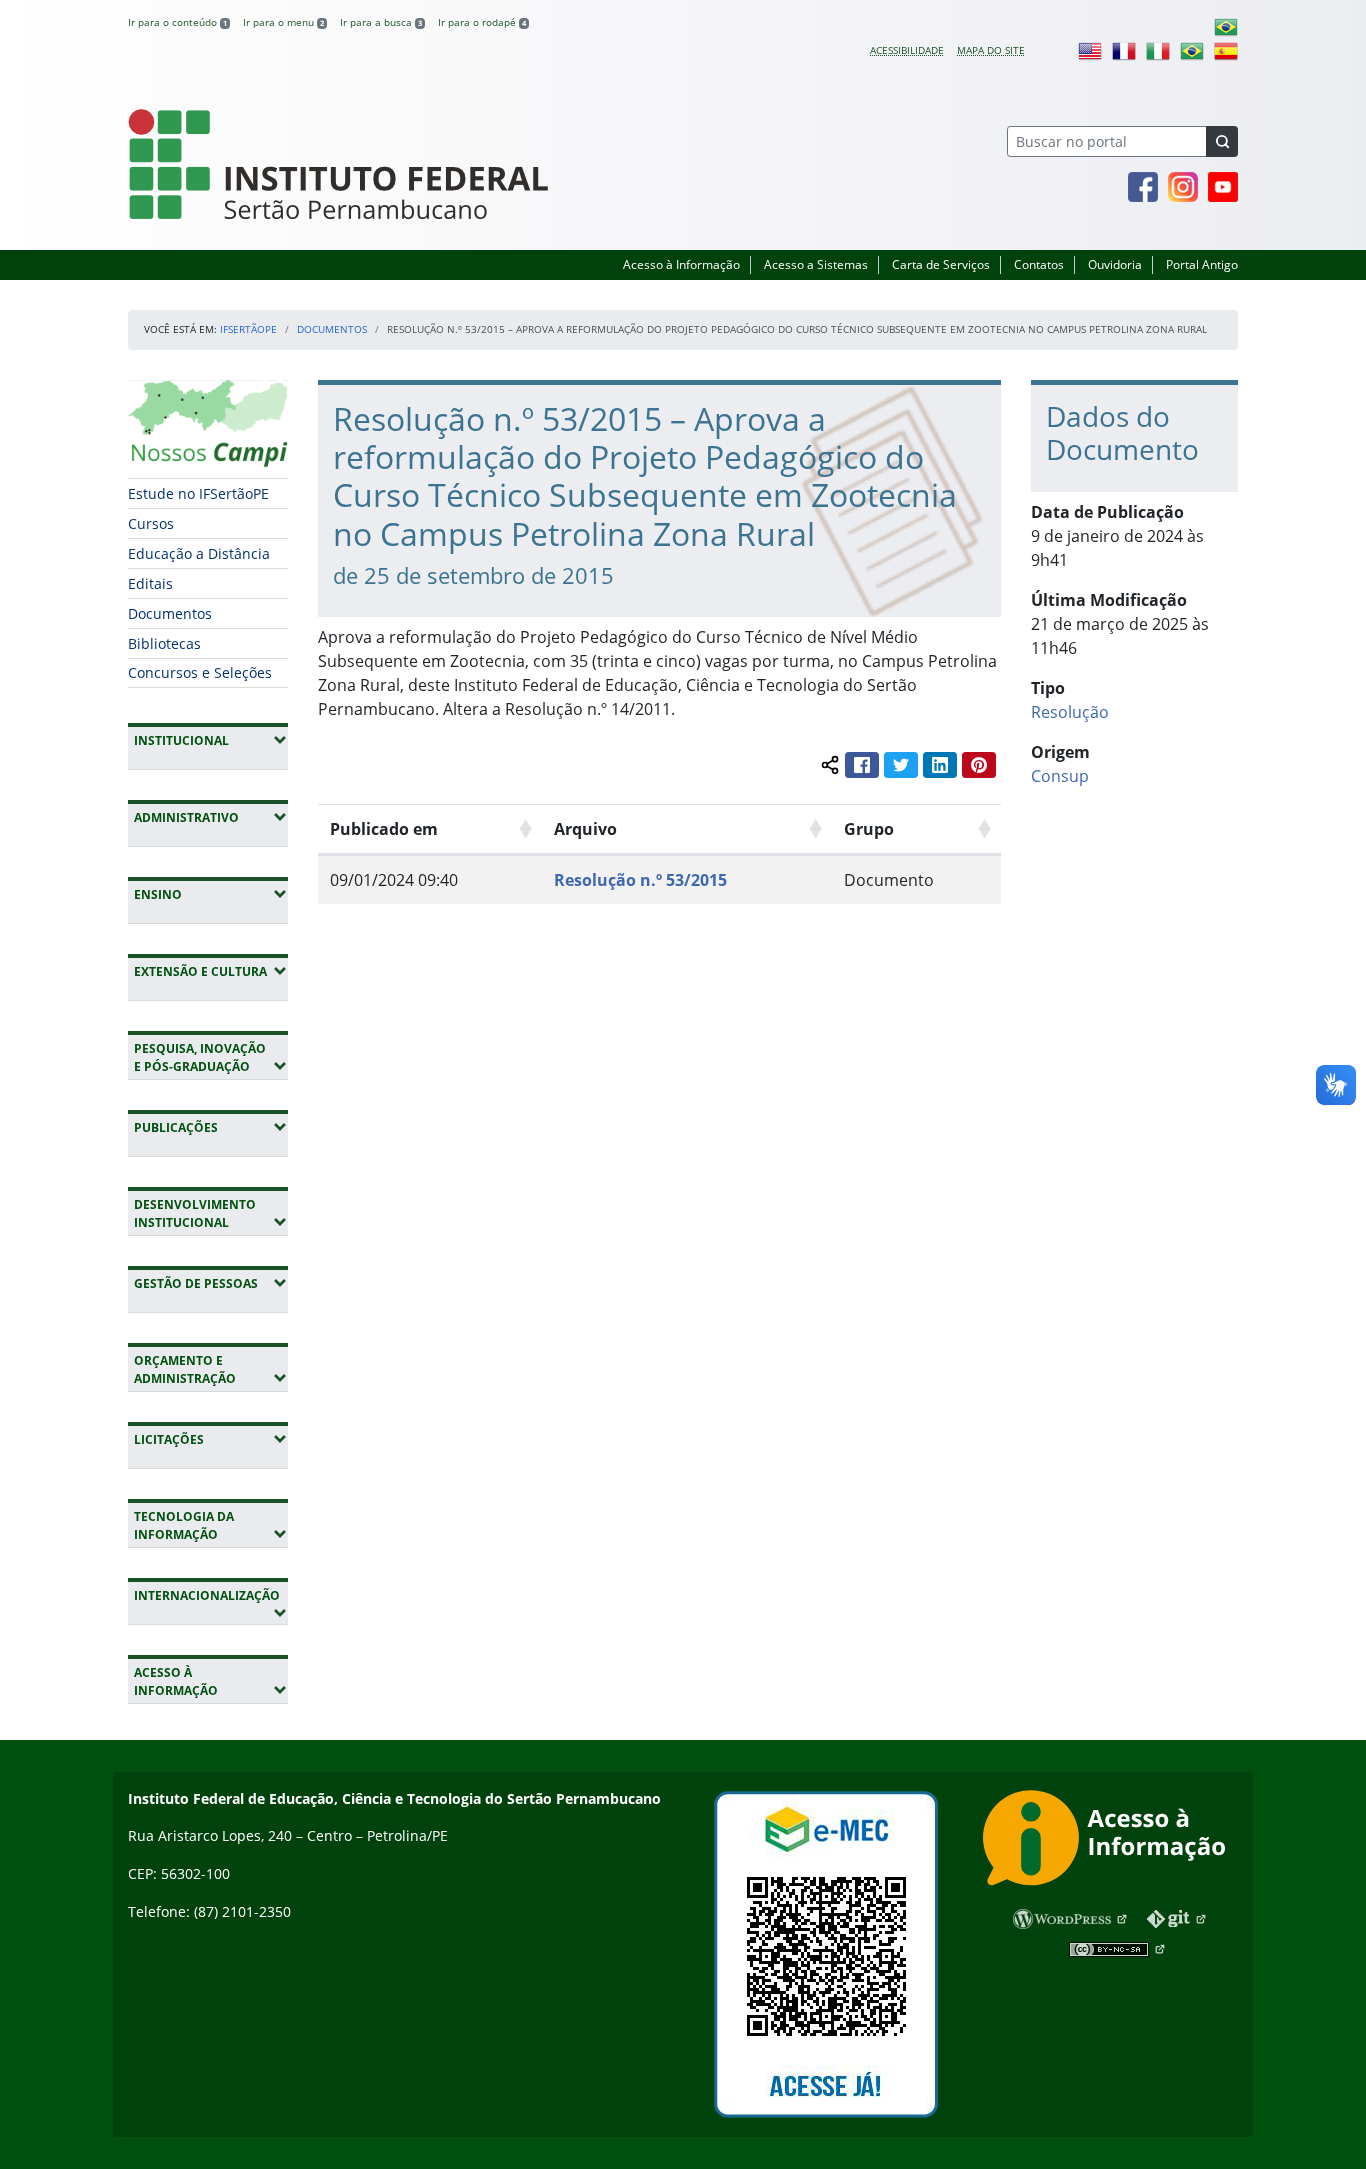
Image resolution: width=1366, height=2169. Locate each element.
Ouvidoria (1115, 264)
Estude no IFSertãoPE (198, 493)
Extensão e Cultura (211, 971)
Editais (150, 583)
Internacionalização (206, 1604)
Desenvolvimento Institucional (211, 1213)
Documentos (332, 329)
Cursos (151, 523)
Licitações (211, 1439)
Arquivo (585, 829)
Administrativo (211, 817)
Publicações (211, 1127)
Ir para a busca (381, 22)
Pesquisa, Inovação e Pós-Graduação (211, 1057)
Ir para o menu (283, 22)
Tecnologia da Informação (211, 1525)
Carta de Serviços (941, 264)
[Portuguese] (1226, 26)
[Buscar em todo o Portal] (1222, 141)
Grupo (869, 829)
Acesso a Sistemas (816, 264)
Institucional (211, 740)
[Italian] (1158, 50)
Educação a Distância (199, 553)
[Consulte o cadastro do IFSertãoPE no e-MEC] (825, 1954)
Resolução (1070, 712)
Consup (1060, 776)
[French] (1124, 50)
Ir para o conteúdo (177, 22)
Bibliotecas (164, 643)
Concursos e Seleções (200, 672)
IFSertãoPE (248, 329)
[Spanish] (1226, 50)
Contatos (1039, 264)
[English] (1090, 50)
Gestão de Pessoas (211, 1283)
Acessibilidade (907, 50)
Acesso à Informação (681, 264)
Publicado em (384, 829)
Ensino (211, 894)
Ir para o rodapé (482, 22)
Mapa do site (991, 50)
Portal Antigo (1202, 264)
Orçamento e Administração (211, 1369)
